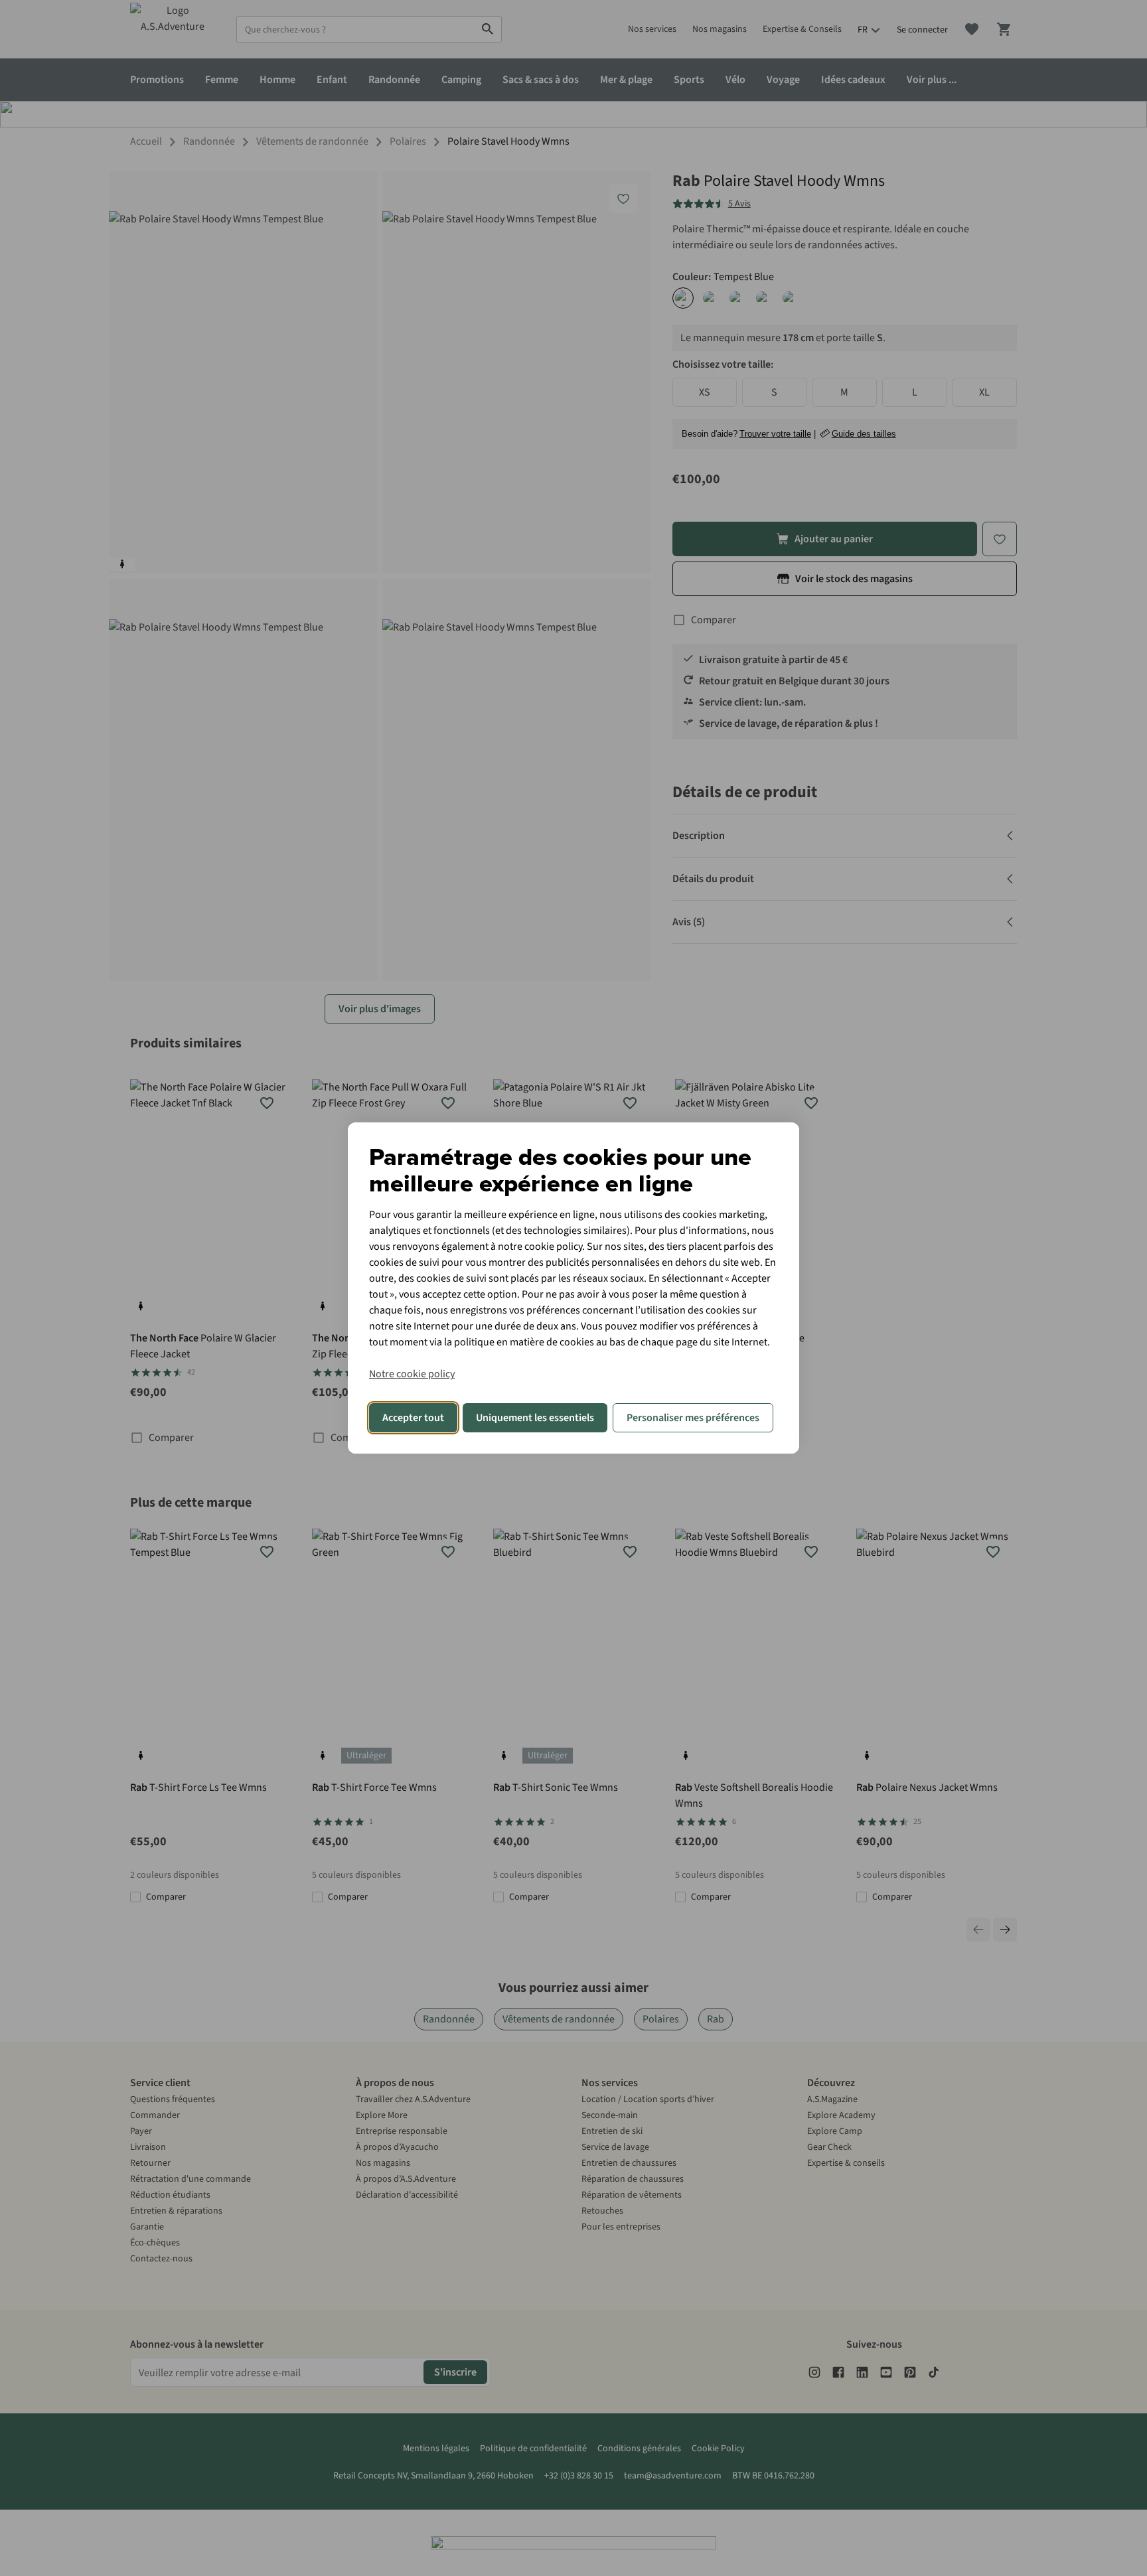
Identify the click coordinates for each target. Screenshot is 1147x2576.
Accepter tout (413, 1418)
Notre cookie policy (412, 1374)
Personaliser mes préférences (693, 1418)
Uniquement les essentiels (535, 1418)
